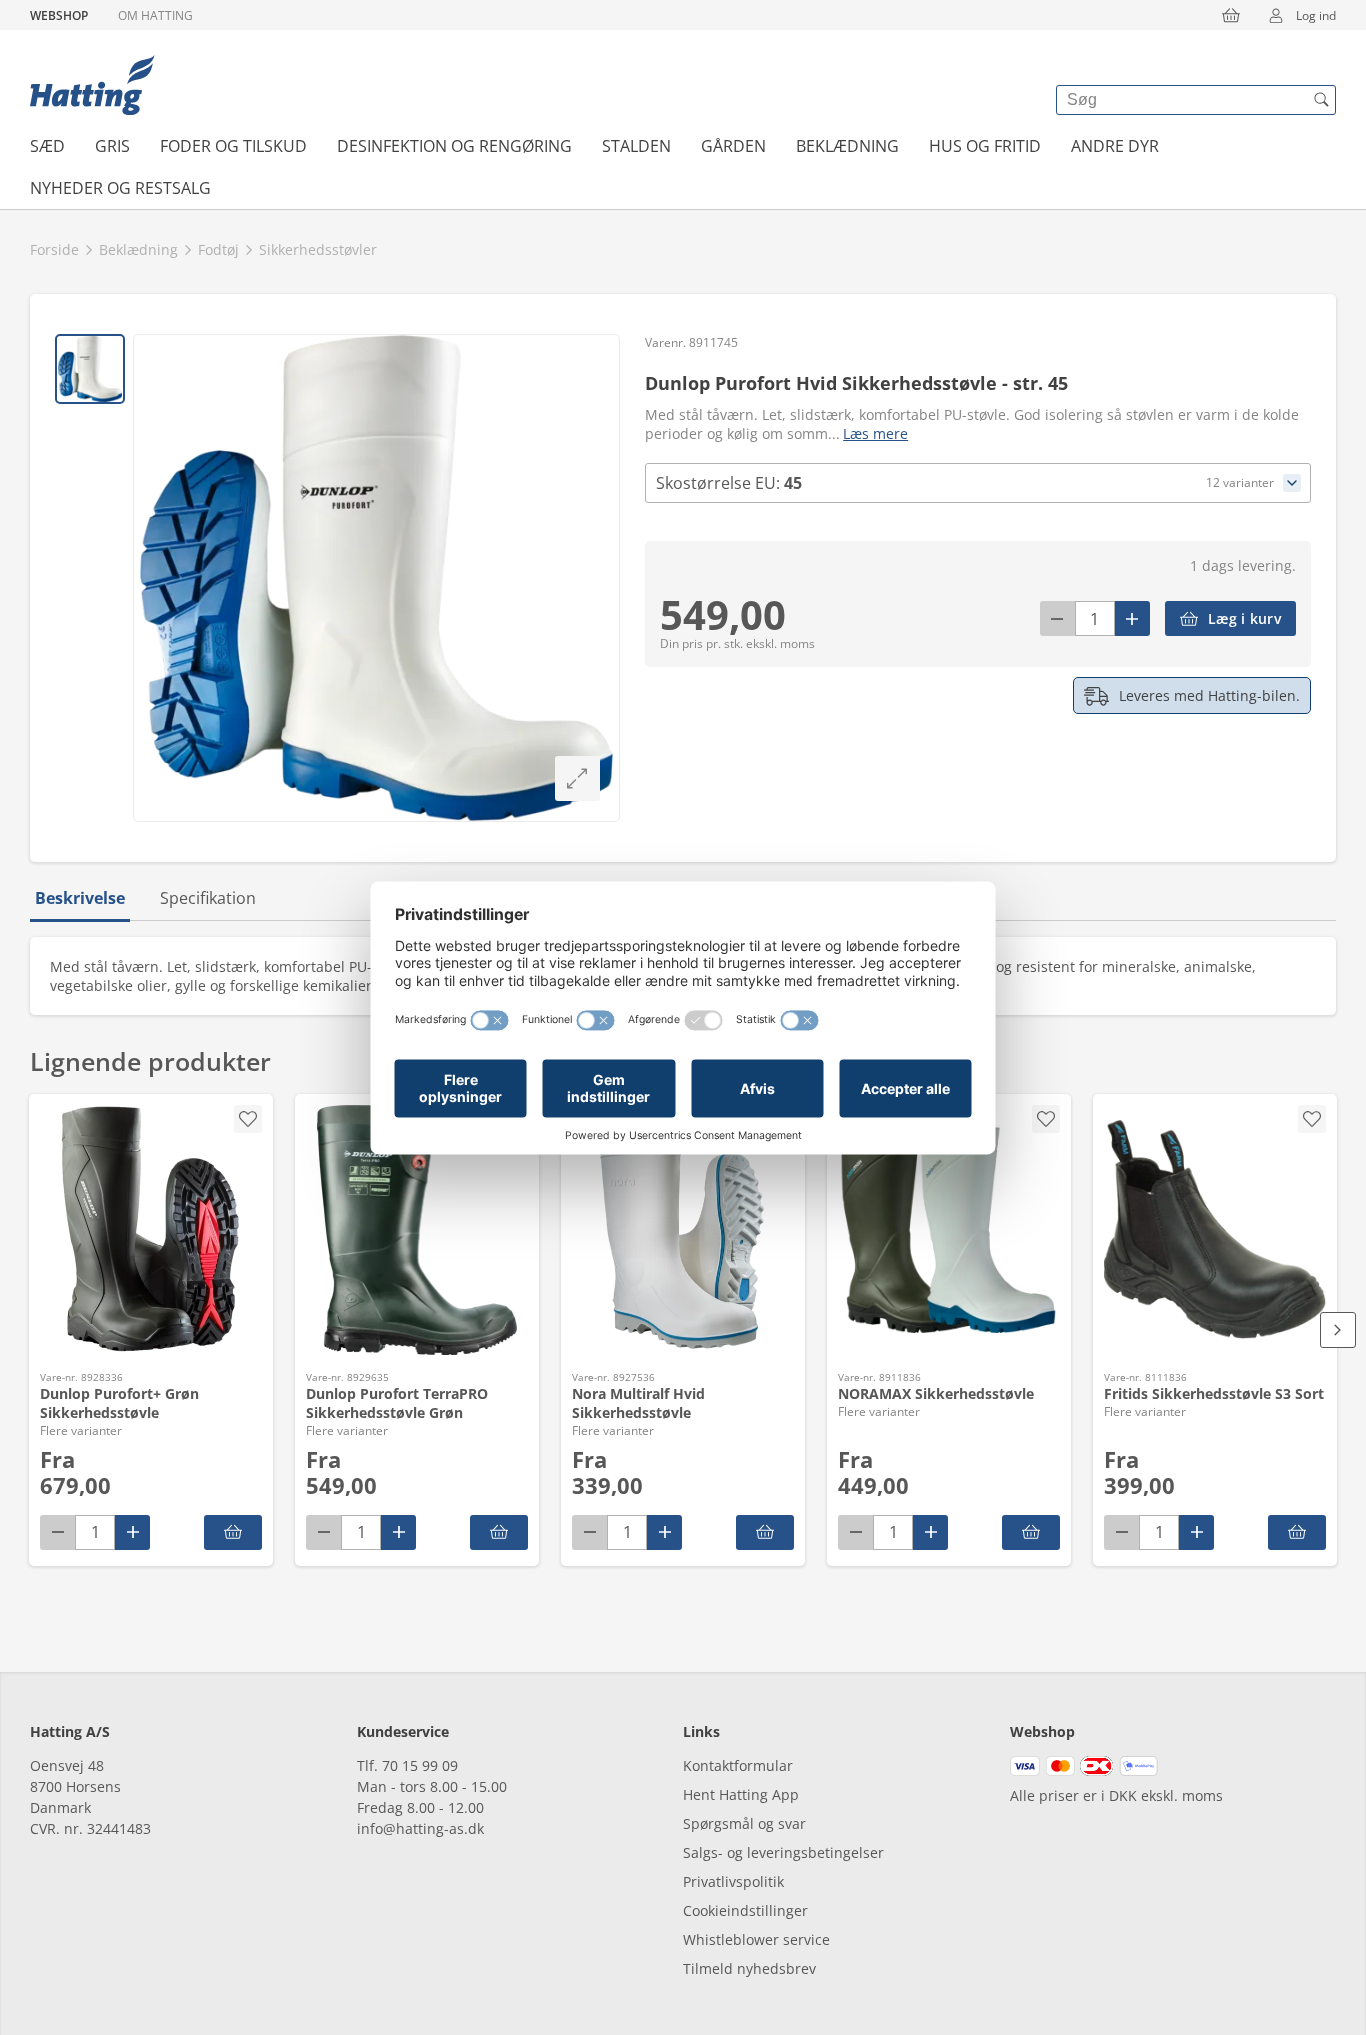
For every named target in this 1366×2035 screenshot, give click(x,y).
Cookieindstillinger (745, 1910)
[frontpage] (92, 85)
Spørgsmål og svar (744, 1823)
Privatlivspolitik (733, 1881)
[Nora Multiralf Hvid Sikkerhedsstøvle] (683, 1230)
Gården (733, 146)
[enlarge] (577, 778)
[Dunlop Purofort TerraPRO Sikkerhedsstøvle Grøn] (417, 1230)
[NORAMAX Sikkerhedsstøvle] (949, 1230)
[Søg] (1321, 100)
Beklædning (847, 146)
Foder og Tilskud (233, 146)
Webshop (59, 15)
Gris (112, 146)
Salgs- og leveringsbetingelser (783, 1852)
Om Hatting (155, 15)
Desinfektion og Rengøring (454, 146)
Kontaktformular (738, 1765)
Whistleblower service (756, 1939)
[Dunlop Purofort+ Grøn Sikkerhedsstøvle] (151, 1230)
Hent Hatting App (741, 1794)
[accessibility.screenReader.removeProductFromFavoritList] (248, 1119)
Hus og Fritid (985, 146)
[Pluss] (1132, 618)
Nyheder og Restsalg (120, 188)
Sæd (47, 146)
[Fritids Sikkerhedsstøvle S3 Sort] (1215, 1230)
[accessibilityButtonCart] (1231, 15)
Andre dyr (1115, 146)
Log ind (1316, 15)
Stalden (636, 146)
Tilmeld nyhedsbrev (749, 1968)
